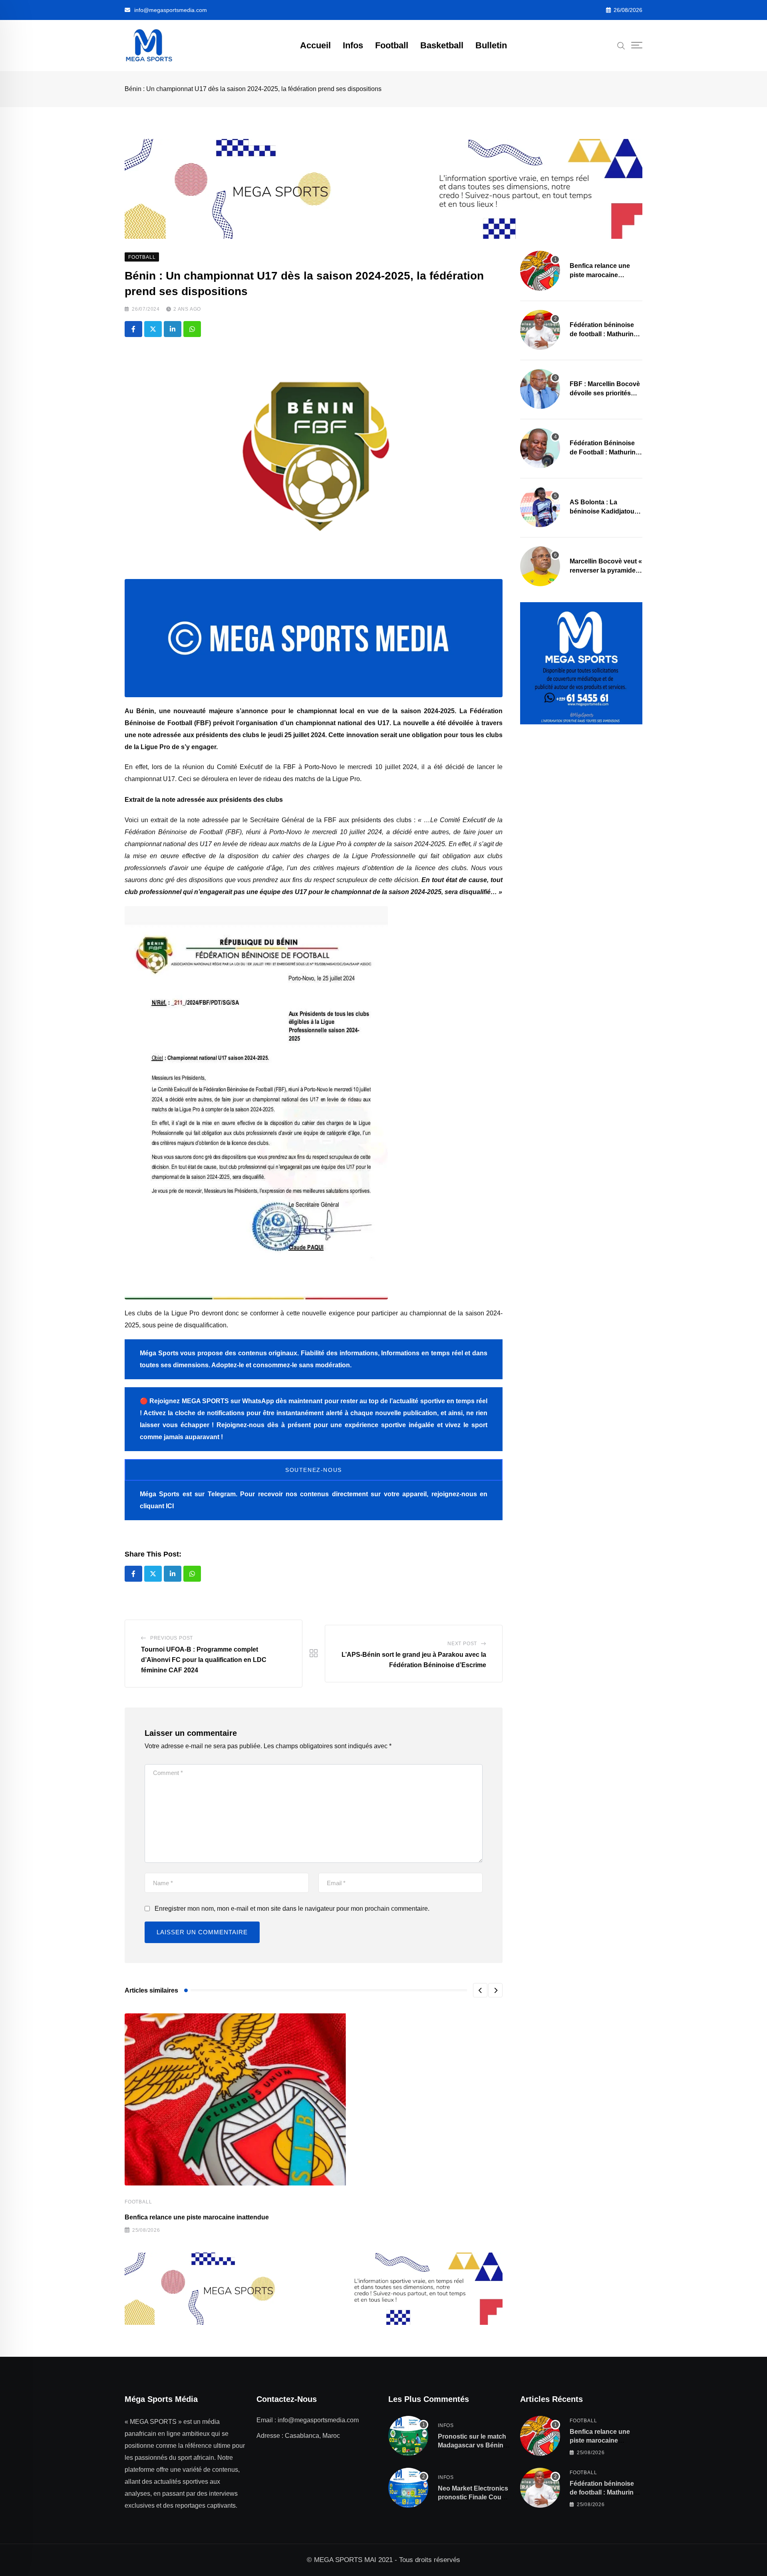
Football (392, 45)
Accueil (315, 45)
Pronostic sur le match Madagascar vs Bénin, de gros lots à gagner (472, 2445)
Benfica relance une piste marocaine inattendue (197, 2217)
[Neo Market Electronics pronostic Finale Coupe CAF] (408, 2488)
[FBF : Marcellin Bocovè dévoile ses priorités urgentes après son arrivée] (540, 389)
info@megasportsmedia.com (171, 10)
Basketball (442, 45)
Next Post (462, 1644)
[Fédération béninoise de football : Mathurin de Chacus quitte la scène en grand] (540, 330)
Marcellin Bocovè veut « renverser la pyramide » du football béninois (606, 570)
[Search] (621, 45)
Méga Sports (160, 1494)
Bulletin (491, 45)
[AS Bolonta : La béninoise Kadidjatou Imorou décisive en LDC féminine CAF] (540, 507)
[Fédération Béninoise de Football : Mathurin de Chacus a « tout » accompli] (540, 448)
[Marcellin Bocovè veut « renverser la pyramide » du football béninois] (540, 566)
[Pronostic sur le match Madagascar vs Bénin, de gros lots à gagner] (408, 2436)
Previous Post (172, 1638)
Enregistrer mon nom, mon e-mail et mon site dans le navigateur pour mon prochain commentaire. (292, 1909)
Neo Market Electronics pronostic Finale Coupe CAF (473, 2497)
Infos (353, 45)
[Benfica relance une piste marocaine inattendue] (540, 271)
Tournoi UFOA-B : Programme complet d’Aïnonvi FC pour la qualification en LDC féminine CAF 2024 (204, 1660)
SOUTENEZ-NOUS (314, 1470)
